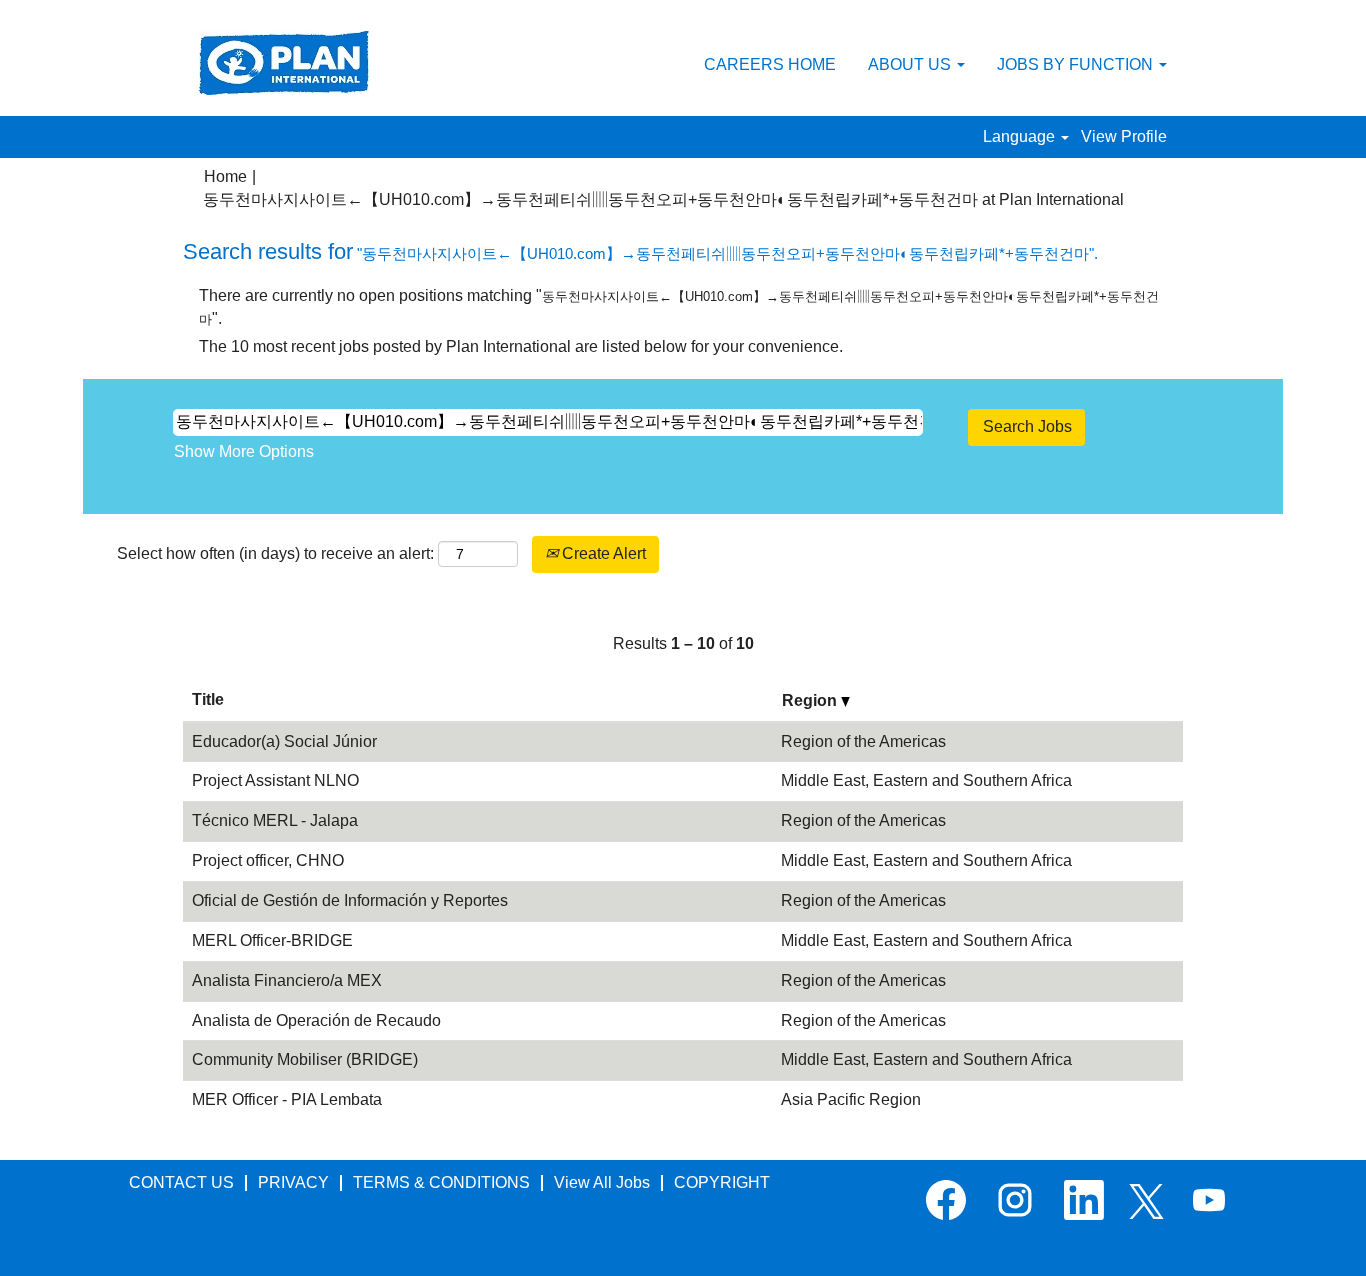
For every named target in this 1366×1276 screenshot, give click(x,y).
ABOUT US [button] (911, 64)
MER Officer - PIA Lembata (287, 1099)
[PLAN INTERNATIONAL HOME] (284, 63)
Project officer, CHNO (268, 860)
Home (225, 176)
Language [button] (1021, 136)
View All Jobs (602, 1182)
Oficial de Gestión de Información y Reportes (350, 900)
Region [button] (811, 700)
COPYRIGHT (722, 1182)
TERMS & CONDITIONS (441, 1182)
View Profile (1124, 136)
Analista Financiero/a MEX (287, 980)
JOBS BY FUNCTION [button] (1077, 64)
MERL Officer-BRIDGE (272, 940)
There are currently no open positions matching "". (679, 307)
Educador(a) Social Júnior (284, 741)
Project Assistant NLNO (275, 780)
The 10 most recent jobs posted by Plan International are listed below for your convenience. (521, 346)
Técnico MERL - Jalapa (275, 820)
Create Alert (602, 553)
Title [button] (208, 699)
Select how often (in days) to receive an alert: (275, 553)
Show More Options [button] (244, 451)
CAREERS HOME (770, 64)
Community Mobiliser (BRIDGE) (305, 1059)
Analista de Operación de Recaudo (316, 1020)
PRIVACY (293, 1182)
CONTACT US (181, 1182)
